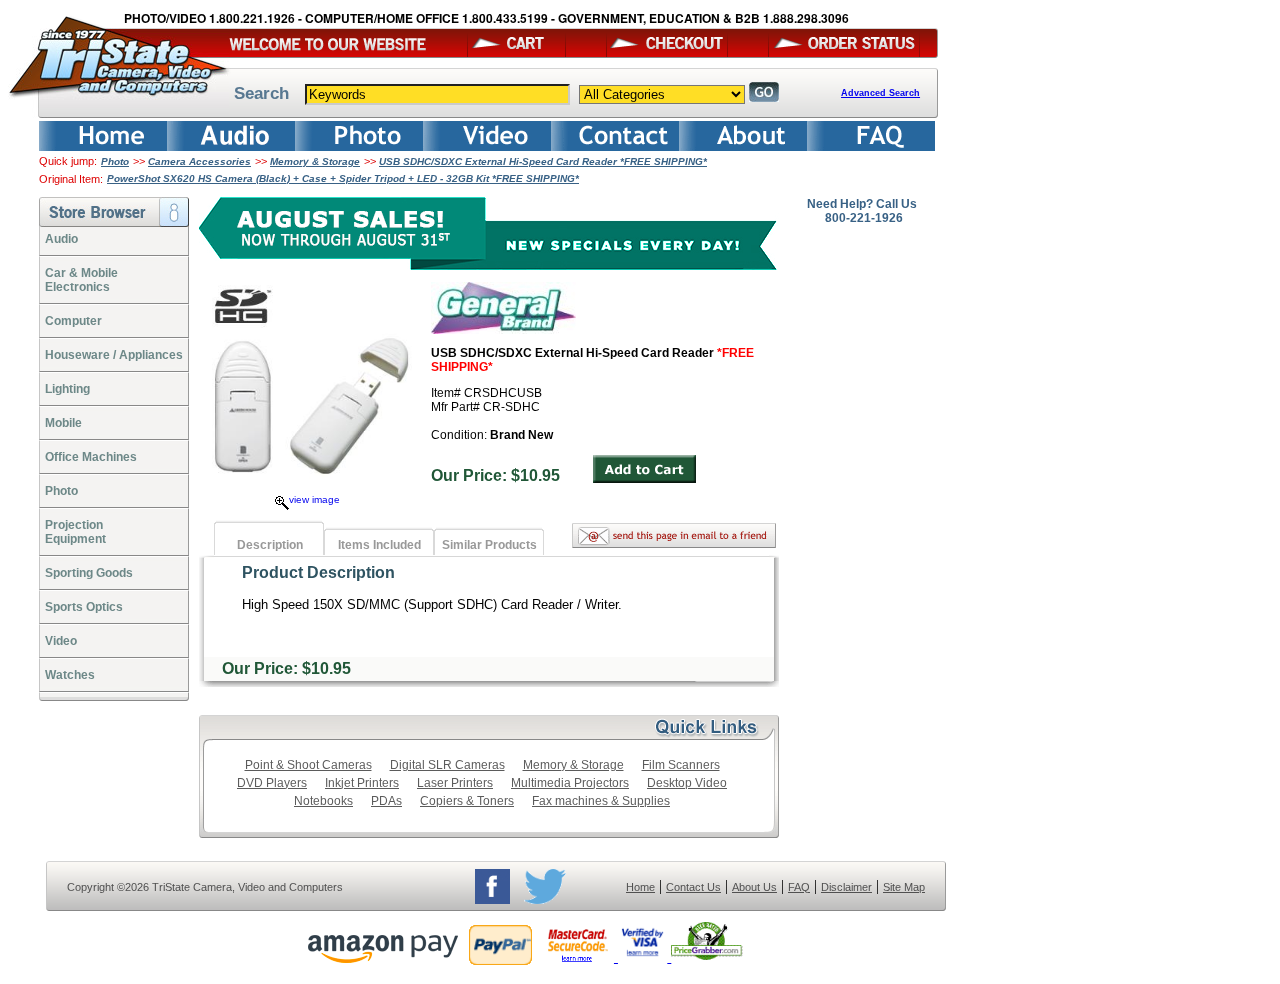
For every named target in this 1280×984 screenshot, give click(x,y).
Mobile (63, 423)
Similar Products (489, 545)
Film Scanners (681, 765)
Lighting (67, 389)
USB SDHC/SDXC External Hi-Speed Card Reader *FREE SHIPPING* (543, 161)
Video (61, 641)
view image (314, 499)
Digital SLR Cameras (447, 765)
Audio (61, 239)
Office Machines (91, 457)
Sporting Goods (89, 573)
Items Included (379, 545)
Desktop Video (687, 783)
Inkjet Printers (362, 783)
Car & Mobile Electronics (81, 280)
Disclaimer (846, 887)
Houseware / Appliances (114, 355)
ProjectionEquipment (75, 532)
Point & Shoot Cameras (308, 765)
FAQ (799, 887)
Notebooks (323, 801)
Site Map (904, 887)
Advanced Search (880, 93)
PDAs (386, 801)
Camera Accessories (199, 161)
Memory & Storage (315, 161)
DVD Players (272, 783)
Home (640, 887)
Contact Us (693, 887)
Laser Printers (455, 783)
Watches (70, 675)
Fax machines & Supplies (601, 801)
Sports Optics (84, 607)
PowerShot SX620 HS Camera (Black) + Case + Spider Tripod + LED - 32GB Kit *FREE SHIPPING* (343, 178)
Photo (115, 161)
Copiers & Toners (467, 801)
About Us (754, 887)
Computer (73, 321)
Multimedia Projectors (570, 783)
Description (270, 545)
